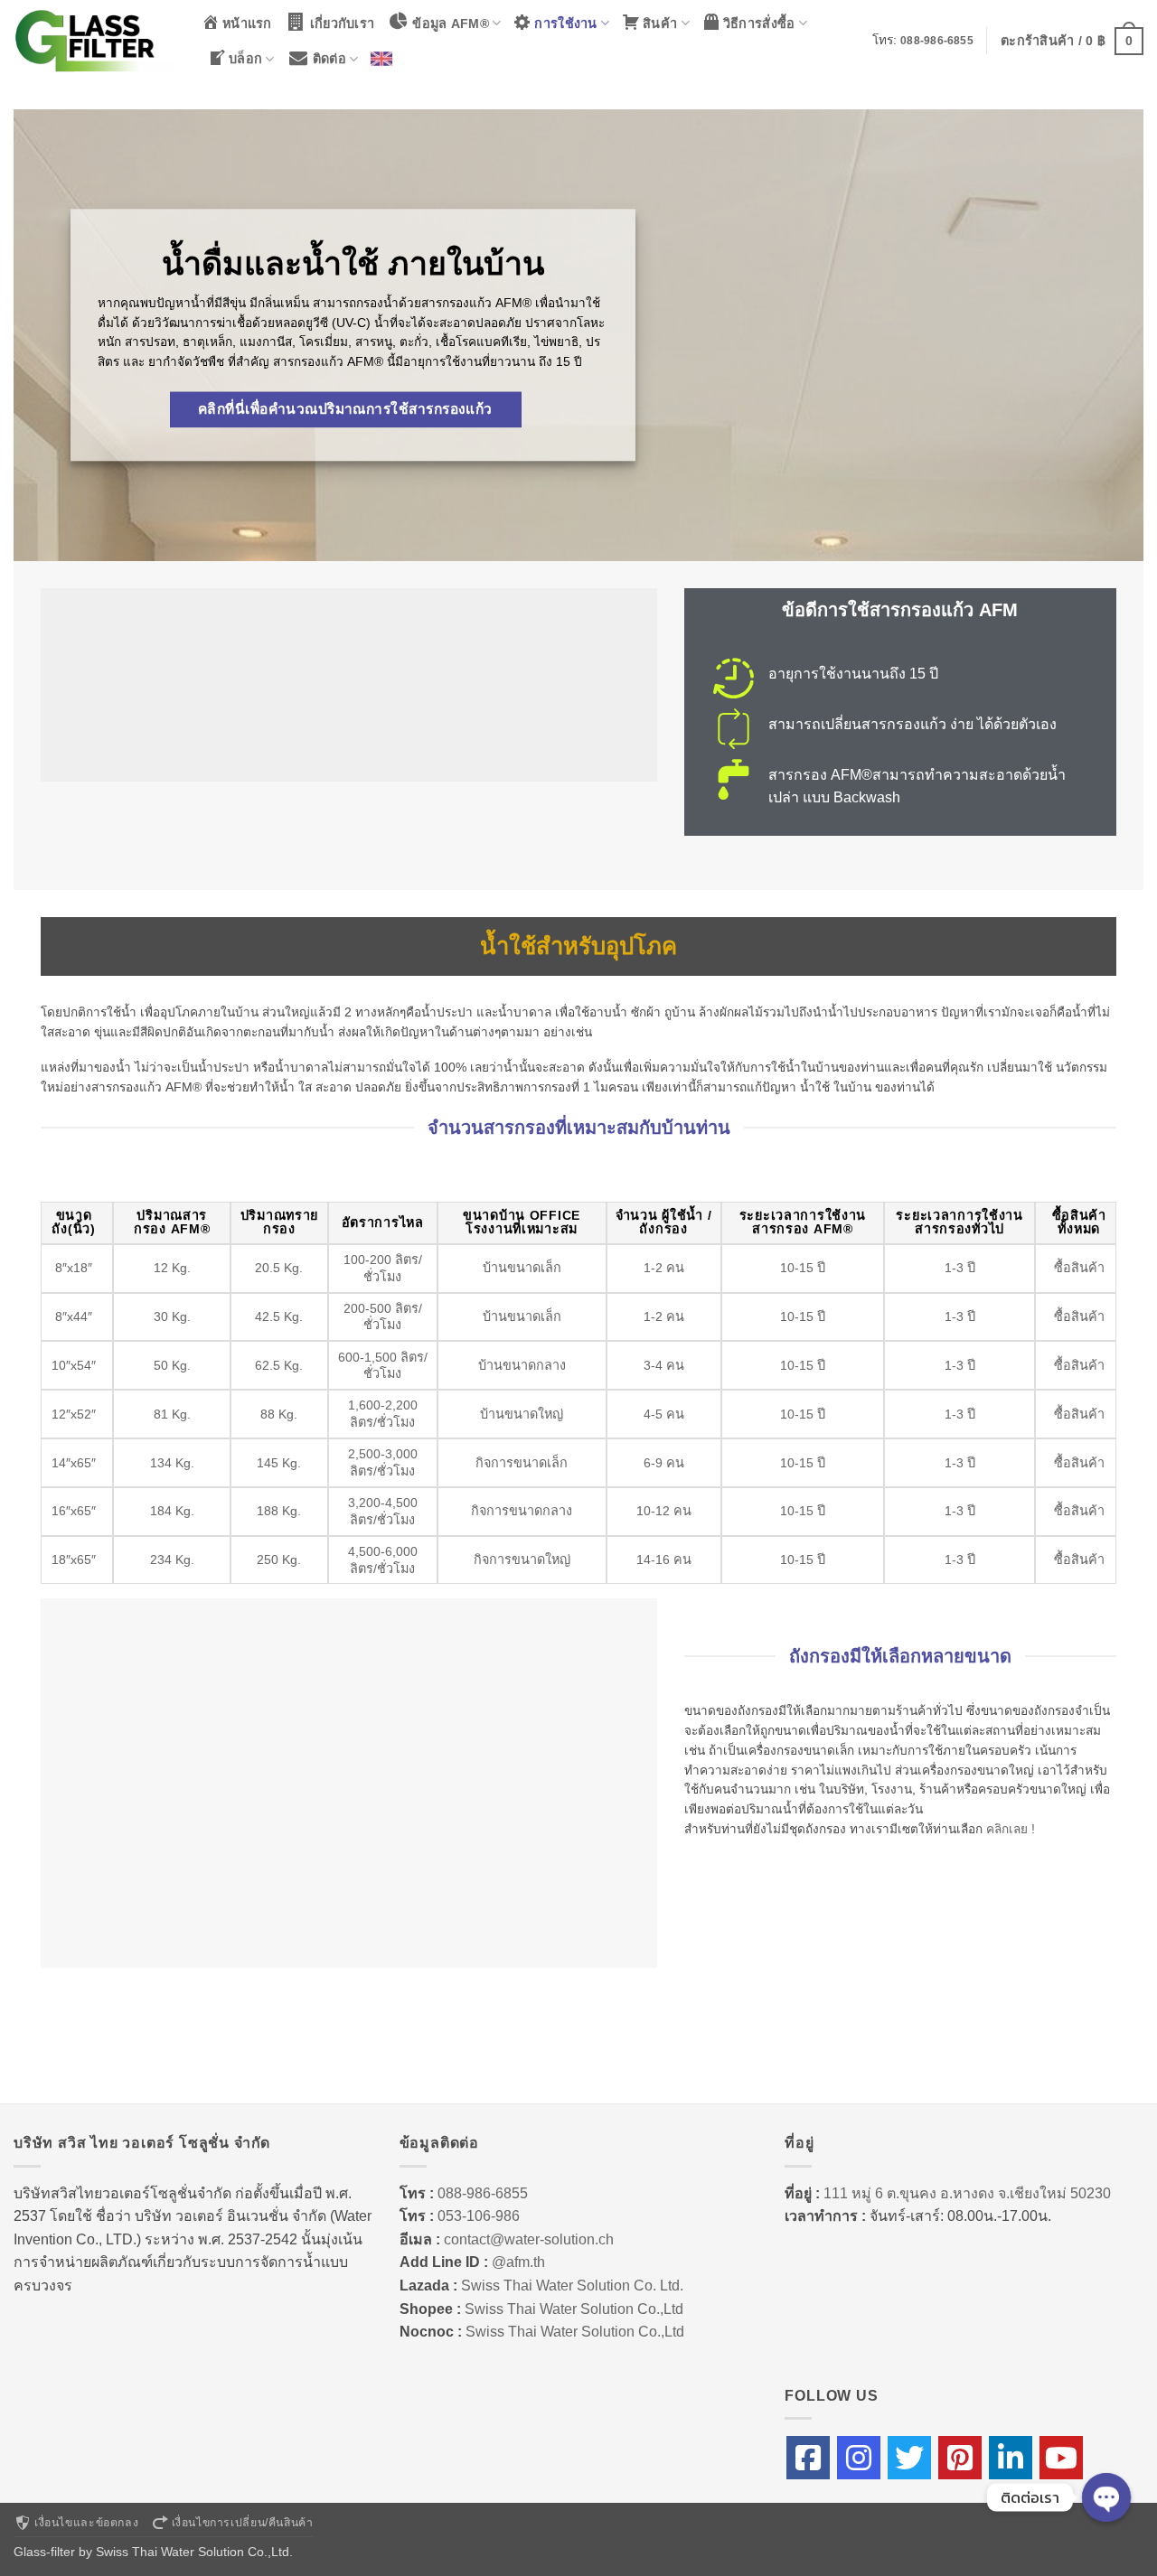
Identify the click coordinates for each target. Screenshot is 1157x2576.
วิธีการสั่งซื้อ (759, 23)
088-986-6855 (937, 41)
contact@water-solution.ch (529, 2239)
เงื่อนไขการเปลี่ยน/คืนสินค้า (243, 2523)
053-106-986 (479, 2216)
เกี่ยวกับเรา (343, 23)
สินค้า (660, 23)
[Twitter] (909, 2458)
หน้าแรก (247, 23)
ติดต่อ (329, 59)
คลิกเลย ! (1009, 1829)
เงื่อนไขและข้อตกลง (86, 2523)
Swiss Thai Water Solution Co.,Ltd (574, 2309)
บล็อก (245, 59)
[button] (1072, 41)
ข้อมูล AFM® (451, 23)
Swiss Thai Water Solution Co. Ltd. (572, 2286)
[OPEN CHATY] (1106, 2497)
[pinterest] (960, 2458)
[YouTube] (1061, 2458)
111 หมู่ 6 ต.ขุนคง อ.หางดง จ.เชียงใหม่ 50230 (967, 2193)
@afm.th (518, 2262)
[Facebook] (808, 2458)
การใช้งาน (565, 23)
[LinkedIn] (1011, 2458)
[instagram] (859, 2458)
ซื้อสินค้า (1079, 1268)
